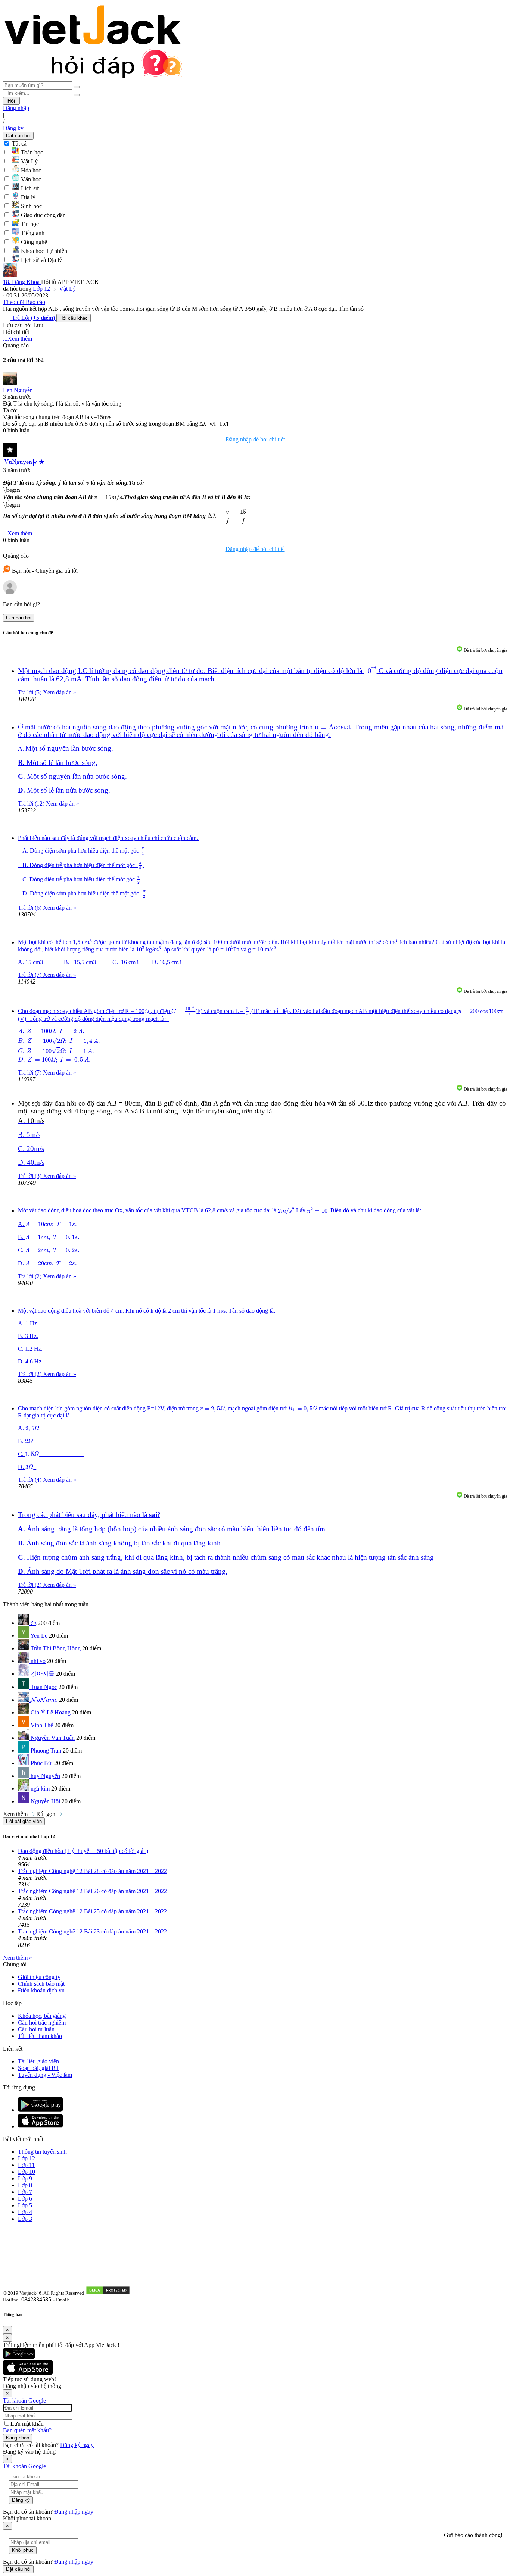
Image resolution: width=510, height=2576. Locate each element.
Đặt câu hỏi (18, 136)
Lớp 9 (25, 2178)
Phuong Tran (46, 1750)
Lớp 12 (42, 289)
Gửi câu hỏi (19, 618)
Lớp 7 (25, 2192)
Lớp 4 (25, 2212)
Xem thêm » (18, 1958)
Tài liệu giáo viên (38, 2061)
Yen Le (39, 1636)
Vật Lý (67, 289)
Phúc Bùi (42, 1763)
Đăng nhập (16, 108)
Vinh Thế (42, 1725)
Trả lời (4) (30, 1480)
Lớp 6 (25, 2199)
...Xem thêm (18, 339)
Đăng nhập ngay (74, 2512)
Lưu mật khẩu (27, 2424)
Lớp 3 (25, 2219)
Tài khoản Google (24, 2400)
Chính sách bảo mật (41, 1984)
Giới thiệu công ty (39, 1977)
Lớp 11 (26, 2165)
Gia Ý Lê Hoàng (51, 1712)
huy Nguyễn (45, 1776)
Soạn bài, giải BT (39, 2068)
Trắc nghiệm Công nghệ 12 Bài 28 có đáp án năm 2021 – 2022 (92, 1871)
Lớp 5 (25, 2205)
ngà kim (40, 1789)
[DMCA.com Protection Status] (108, 2293)
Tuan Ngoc (44, 1687)
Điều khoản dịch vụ (41, 1990)
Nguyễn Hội (45, 1801)
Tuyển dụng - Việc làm (45, 2075)
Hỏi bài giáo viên (24, 1821)
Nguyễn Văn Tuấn (53, 1738)
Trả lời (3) (30, 1176)
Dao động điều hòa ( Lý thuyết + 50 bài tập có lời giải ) (83, 1851)
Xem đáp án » (60, 692)
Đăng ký (13, 128)
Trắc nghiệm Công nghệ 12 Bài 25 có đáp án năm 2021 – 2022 (92, 1911)
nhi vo (38, 1661)
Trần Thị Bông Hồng (56, 1648)
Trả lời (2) (30, 1276)
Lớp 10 (27, 2172)
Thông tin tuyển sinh (42, 2152)
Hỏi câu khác (74, 318)
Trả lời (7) (30, 975)
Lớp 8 (25, 2185)
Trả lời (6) (30, 908)
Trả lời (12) (32, 804)
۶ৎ (33, 1623)
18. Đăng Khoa (22, 282)
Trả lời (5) (30, 692)
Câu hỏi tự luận (36, 2029)
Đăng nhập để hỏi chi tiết (255, 439)
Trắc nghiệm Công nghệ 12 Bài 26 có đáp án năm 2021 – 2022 (92, 1891)
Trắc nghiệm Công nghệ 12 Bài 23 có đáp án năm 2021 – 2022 (92, 1931)
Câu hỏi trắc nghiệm (42, 2022)
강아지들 (43, 1674)
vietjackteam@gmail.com (98, 2300)
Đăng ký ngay (77, 2445)
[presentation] (24, 463)
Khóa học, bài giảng (42, 2016)
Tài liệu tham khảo (40, 2036)
